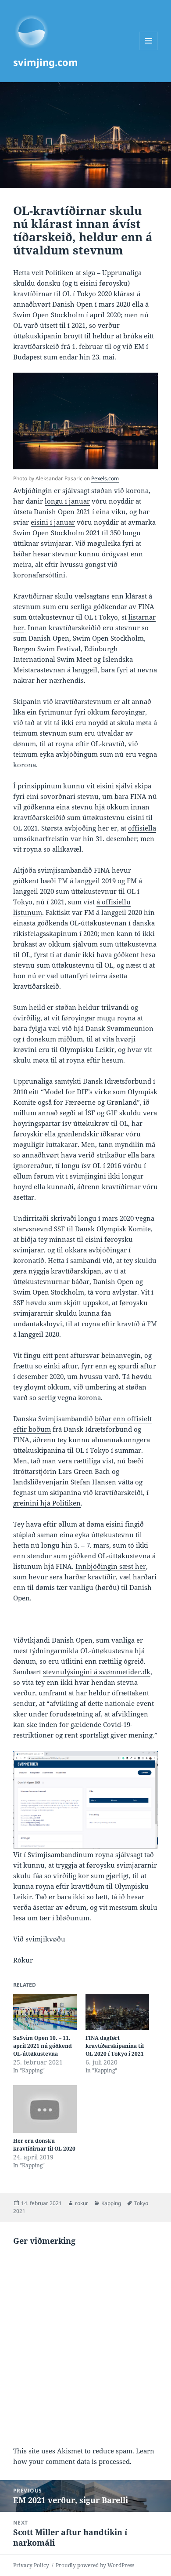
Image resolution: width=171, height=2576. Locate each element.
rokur (82, 2203)
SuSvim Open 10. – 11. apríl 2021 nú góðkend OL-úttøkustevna (43, 2046)
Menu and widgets (149, 50)
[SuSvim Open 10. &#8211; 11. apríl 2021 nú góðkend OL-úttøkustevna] (45, 2012)
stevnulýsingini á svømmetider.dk (97, 1672)
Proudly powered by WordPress (95, 2565)
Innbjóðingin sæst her (111, 1566)
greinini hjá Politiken (47, 1503)
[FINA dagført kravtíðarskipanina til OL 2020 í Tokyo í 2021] (117, 2012)
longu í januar (67, 501)
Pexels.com (105, 478)
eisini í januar (53, 522)
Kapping (111, 2203)
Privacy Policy (31, 2565)
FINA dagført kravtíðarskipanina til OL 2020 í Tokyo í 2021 (115, 2046)
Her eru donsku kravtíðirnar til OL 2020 (44, 2145)
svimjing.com (46, 62)
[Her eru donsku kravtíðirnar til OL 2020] (45, 2109)
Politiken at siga (70, 272)
